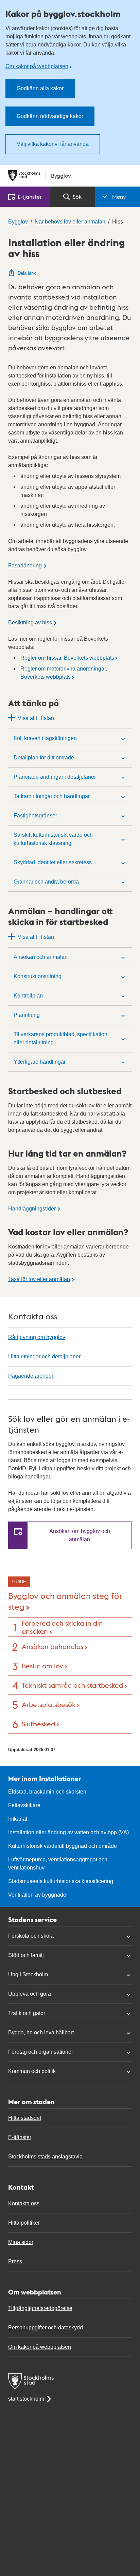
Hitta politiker (24, 2223)
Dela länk (27, 273)
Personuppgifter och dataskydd (46, 2328)
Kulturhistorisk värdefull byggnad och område (63, 1846)
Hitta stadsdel (25, 2118)
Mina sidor (21, 2242)
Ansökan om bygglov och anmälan (80, 1535)
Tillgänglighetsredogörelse (40, 2308)
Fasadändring (25, 566)
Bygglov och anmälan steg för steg (65, 1601)
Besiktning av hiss (30, 623)
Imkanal (18, 1819)
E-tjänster (20, 2137)
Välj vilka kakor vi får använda (53, 144)
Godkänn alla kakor (40, 88)
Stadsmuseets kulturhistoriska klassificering (61, 1881)
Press (15, 2261)
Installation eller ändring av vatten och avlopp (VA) (68, 1832)
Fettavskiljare (24, 1805)
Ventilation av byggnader (38, 1895)
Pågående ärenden (31, 1376)
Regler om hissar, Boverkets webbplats (67, 658)
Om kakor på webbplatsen (37, 66)
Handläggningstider (32, 1209)
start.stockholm (26, 2399)
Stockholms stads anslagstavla (45, 2157)
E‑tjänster (30, 197)
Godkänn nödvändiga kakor (50, 116)
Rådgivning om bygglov (37, 1337)
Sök (77, 197)
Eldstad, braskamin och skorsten (47, 1792)
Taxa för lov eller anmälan (39, 1279)
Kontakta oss (24, 2203)
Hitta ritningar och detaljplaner (44, 1357)
